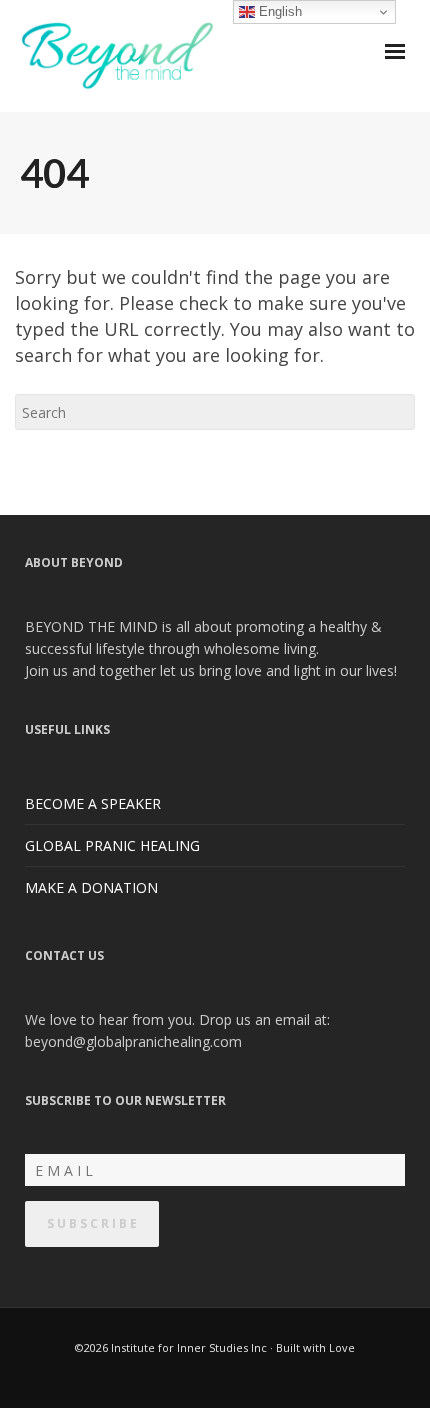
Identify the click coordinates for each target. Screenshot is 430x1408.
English (278, 11)
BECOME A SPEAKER (93, 803)
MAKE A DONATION (91, 887)
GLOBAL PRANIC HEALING (112, 845)
